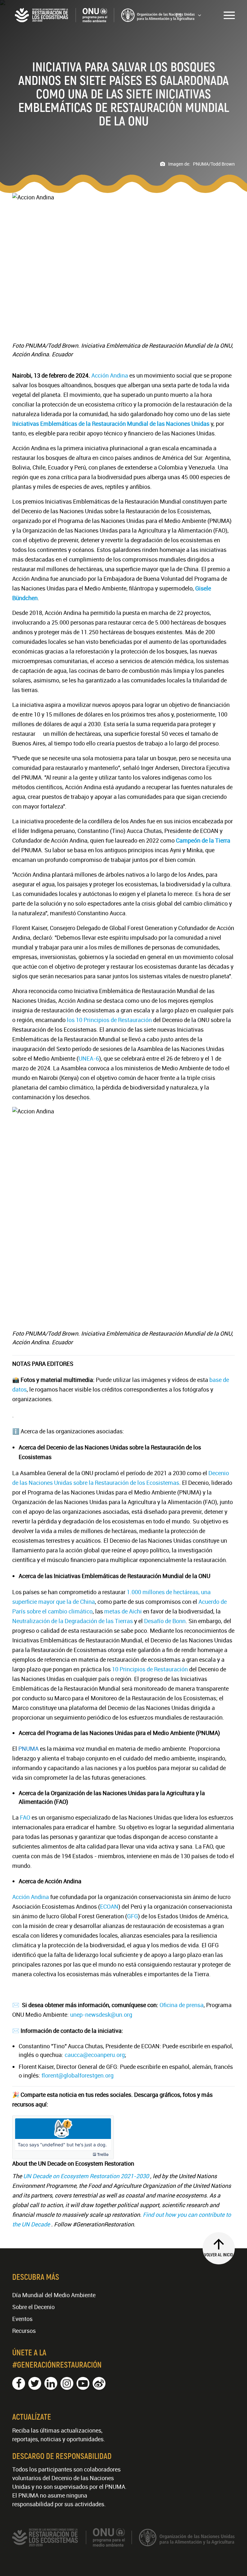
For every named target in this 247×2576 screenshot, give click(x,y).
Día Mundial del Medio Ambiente (54, 2295)
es (179, 15)
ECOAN (109, 1906)
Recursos (24, 2331)
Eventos (22, 2319)
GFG (133, 1916)
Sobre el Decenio (33, 2307)
